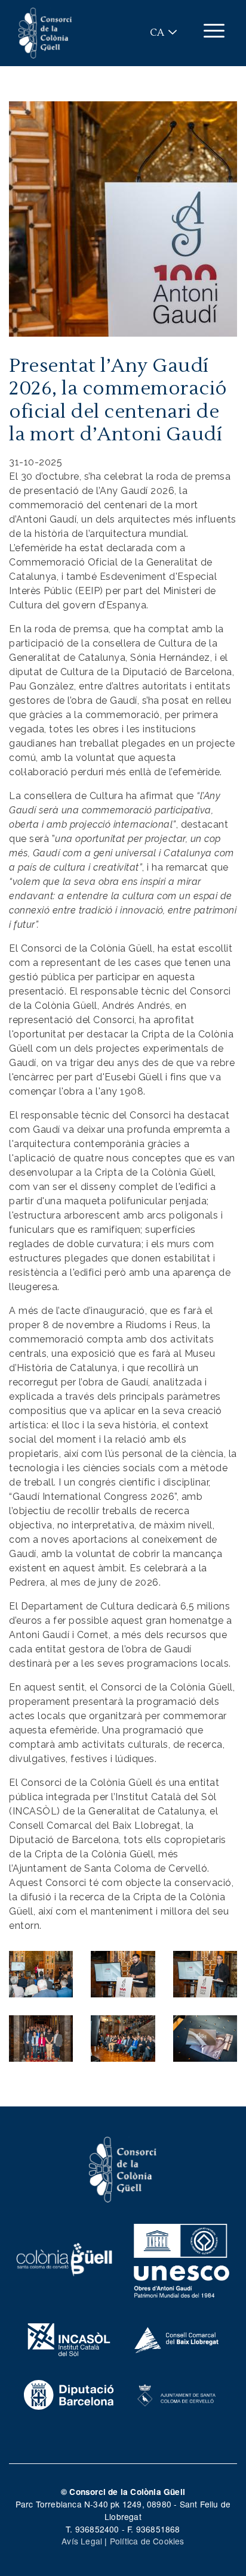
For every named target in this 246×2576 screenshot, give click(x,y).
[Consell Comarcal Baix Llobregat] (177, 2338)
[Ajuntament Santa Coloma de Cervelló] (177, 2394)
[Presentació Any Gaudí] (41, 1973)
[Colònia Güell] (64, 2258)
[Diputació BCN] (69, 2394)
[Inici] (45, 33)
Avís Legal (82, 2541)
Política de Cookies (147, 2541)
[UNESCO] (182, 2258)
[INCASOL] (69, 2338)
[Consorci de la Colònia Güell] (123, 2168)
